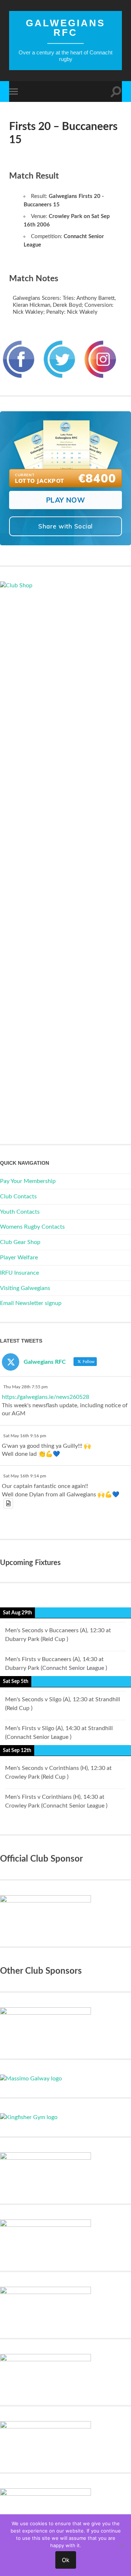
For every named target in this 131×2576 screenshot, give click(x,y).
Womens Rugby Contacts (32, 1227)
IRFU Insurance (19, 1273)
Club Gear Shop (20, 1242)
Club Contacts (18, 1197)
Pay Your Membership (28, 1181)
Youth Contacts (20, 1212)
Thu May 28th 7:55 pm (25, 1387)
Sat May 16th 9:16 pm (25, 1436)
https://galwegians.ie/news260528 (45, 1397)
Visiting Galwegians (25, 1288)
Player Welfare (19, 1258)
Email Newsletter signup (31, 1303)
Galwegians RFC (65, 28)
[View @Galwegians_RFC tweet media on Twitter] (8, 1503)
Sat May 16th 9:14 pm (25, 1476)
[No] (122, 2545)
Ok (66, 2560)
